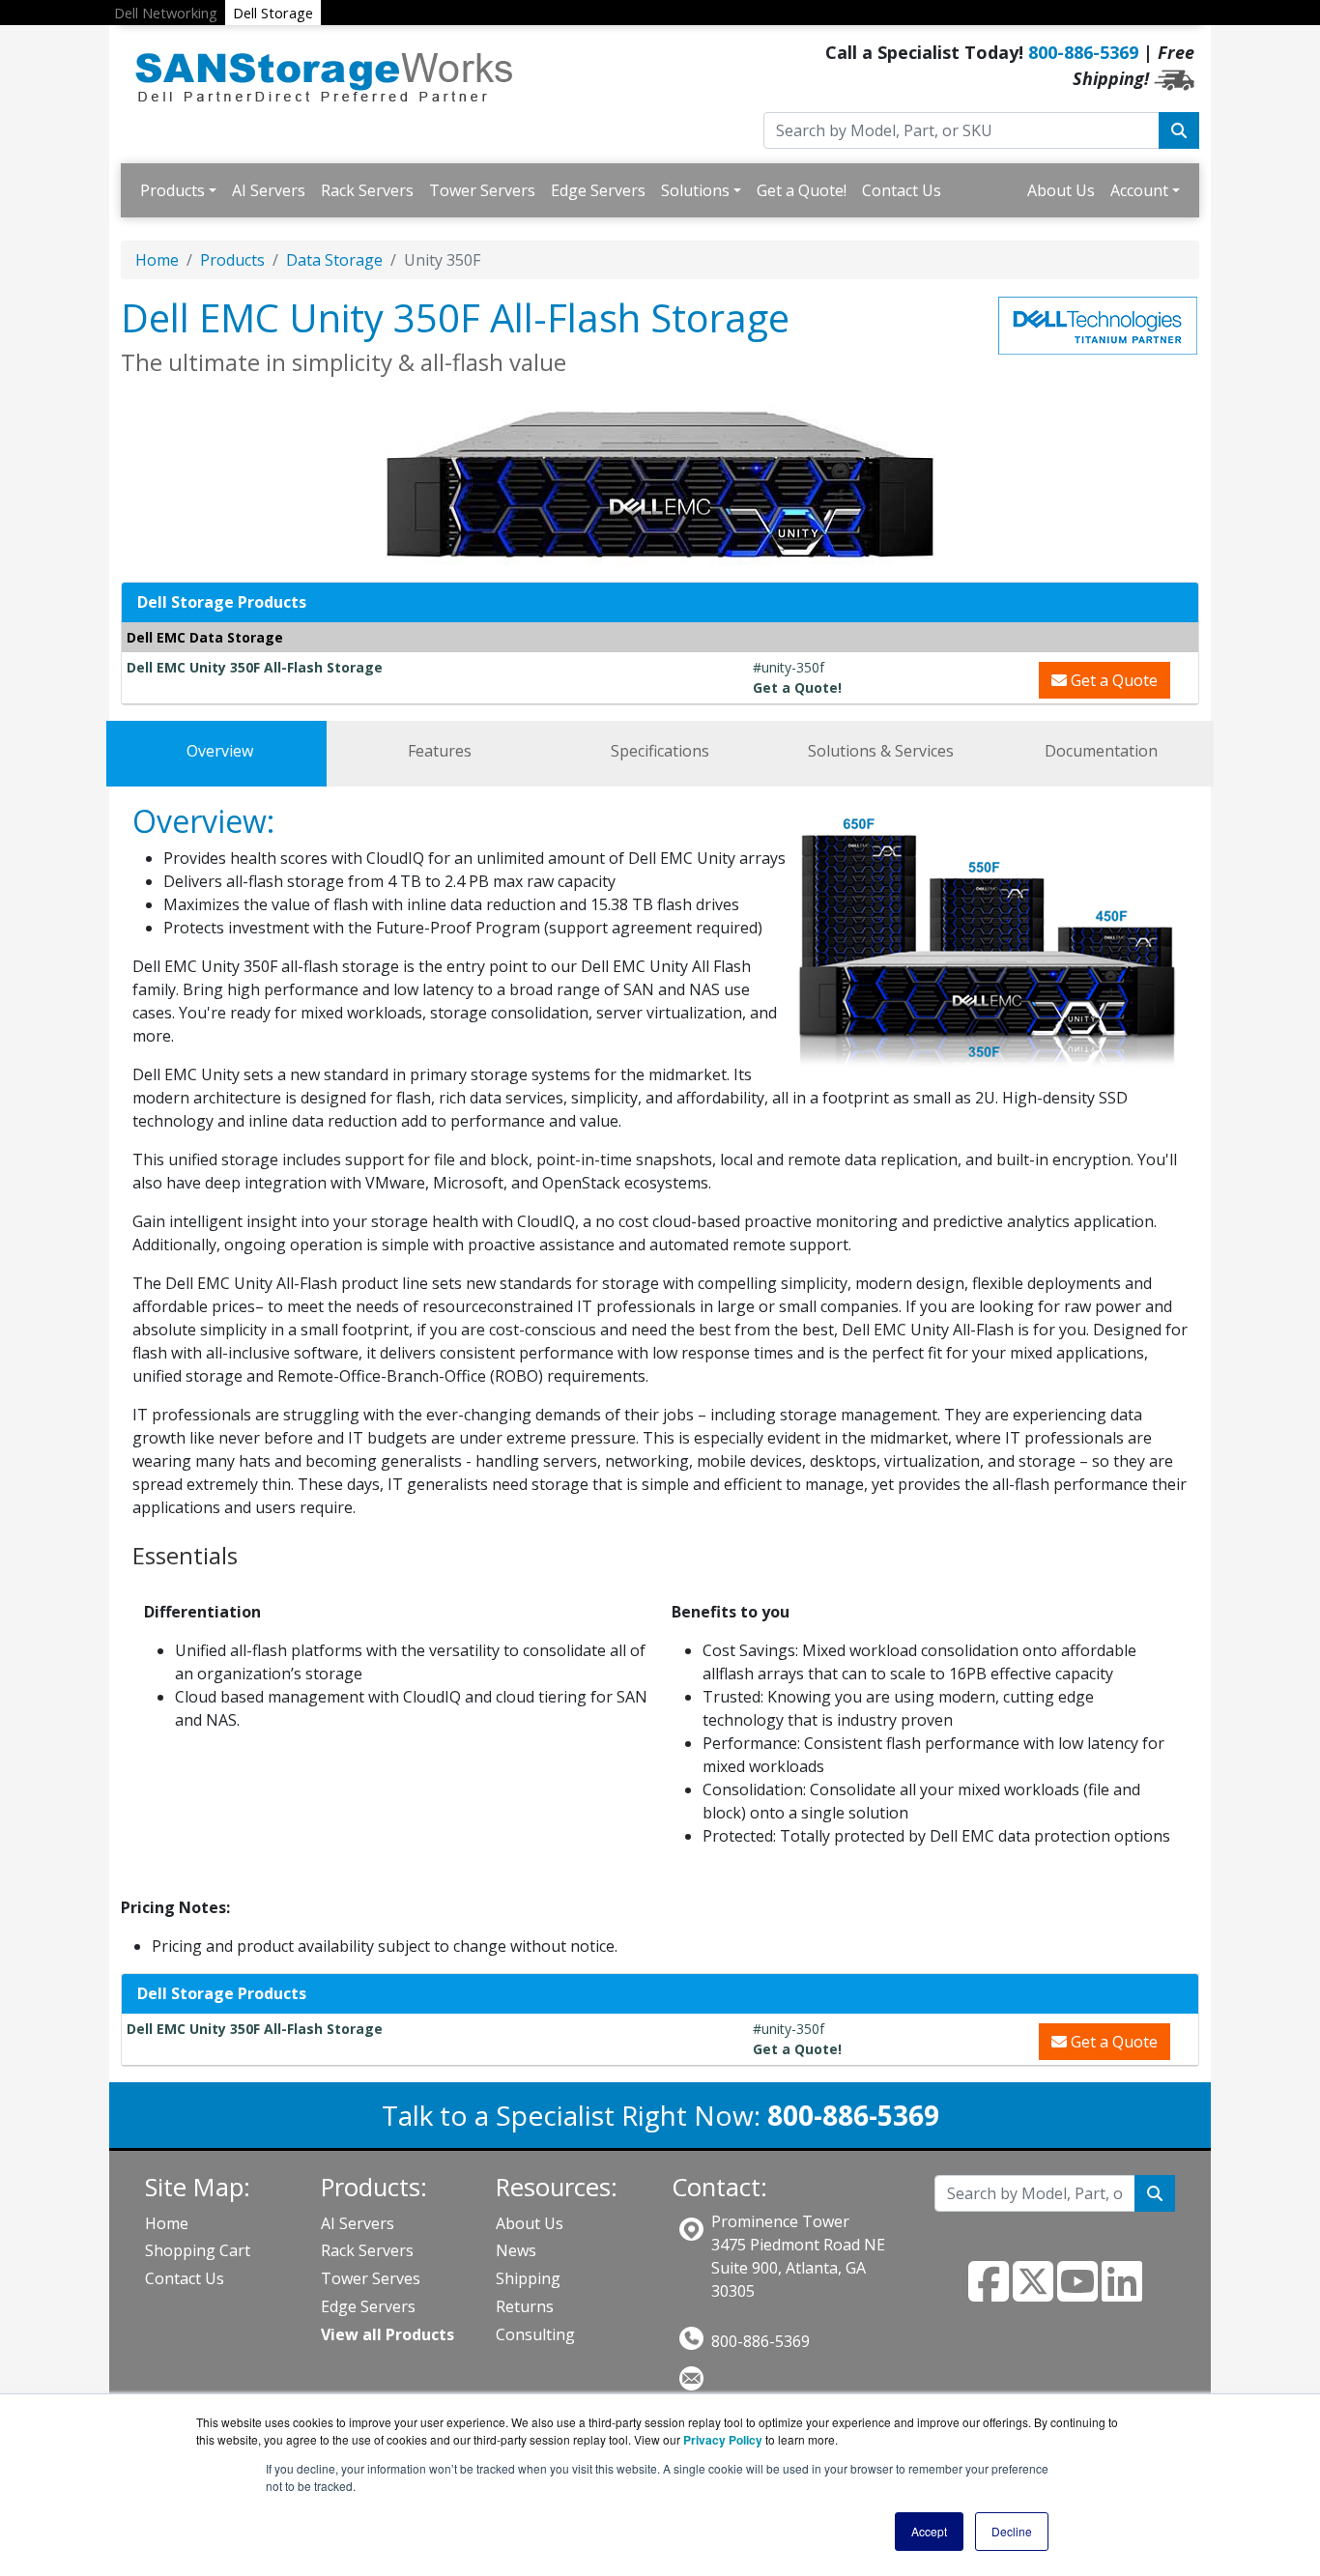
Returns (525, 2306)
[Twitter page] (1033, 2293)
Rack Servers (367, 190)
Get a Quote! (802, 190)
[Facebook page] (989, 2293)
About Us (1061, 190)
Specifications (660, 751)
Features (440, 751)
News (516, 2250)
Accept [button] (929, 2531)
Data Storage (334, 260)
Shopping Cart (198, 2250)
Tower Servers (482, 190)
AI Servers (269, 190)
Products (172, 190)
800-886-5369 (1083, 52)
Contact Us (902, 190)
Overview (220, 751)
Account (1139, 190)
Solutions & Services (881, 751)
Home (157, 260)
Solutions (695, 190)
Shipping (528, 2278)
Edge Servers (598, 190)
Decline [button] (1012, 2531)
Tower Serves (371, 2278)
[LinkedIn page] (1122, 2293)
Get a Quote (1112, 680)
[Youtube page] (1077, 2293)
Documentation (1101, 751)
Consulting (535, 2334)
